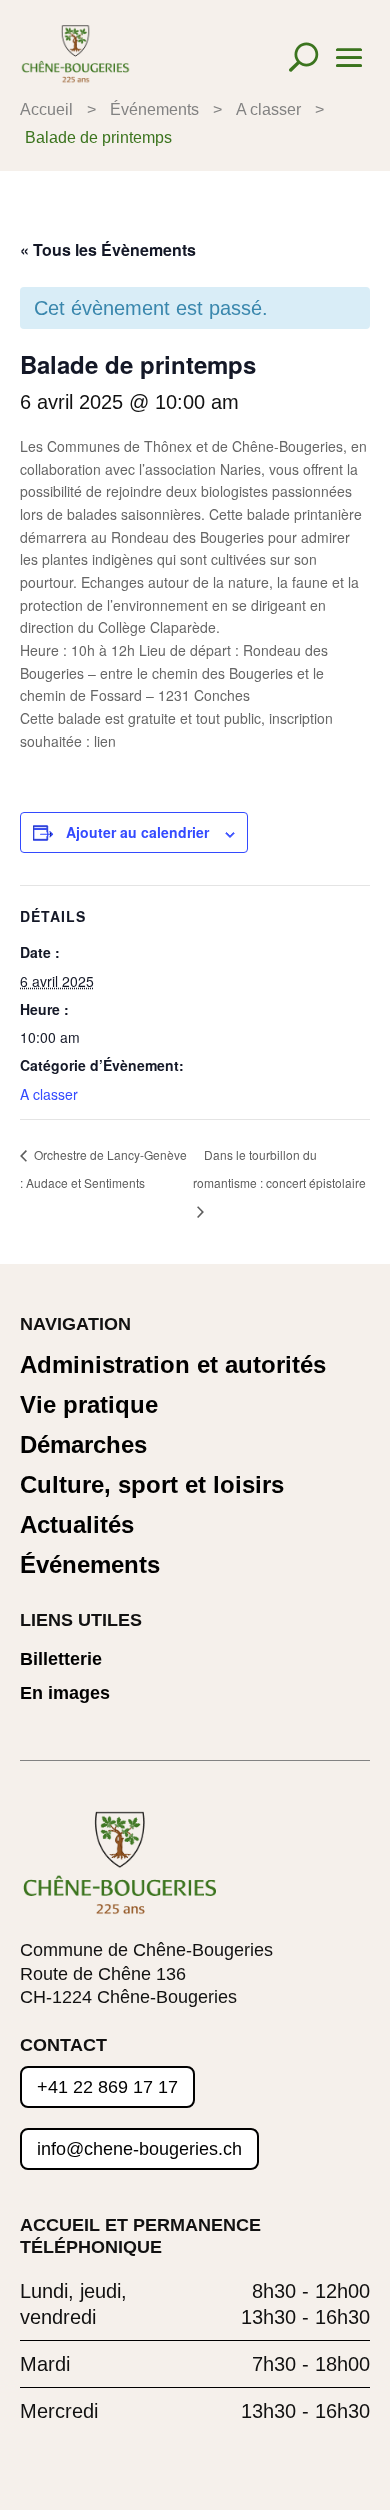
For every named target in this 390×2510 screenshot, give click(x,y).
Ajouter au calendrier (137, 832)
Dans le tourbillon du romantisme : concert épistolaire (279, 1168)
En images (65, 1693)
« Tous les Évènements (108, 249)
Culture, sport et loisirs (152, 1485)
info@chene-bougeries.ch (139, 2149)
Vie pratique (89, 1405)
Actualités (77, 1525)
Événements (154, 109)
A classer (268, 109)
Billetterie (61, 1659)
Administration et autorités (173, 1365)
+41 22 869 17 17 (107, 2087)
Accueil (46, 109)
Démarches (83, 1445)
